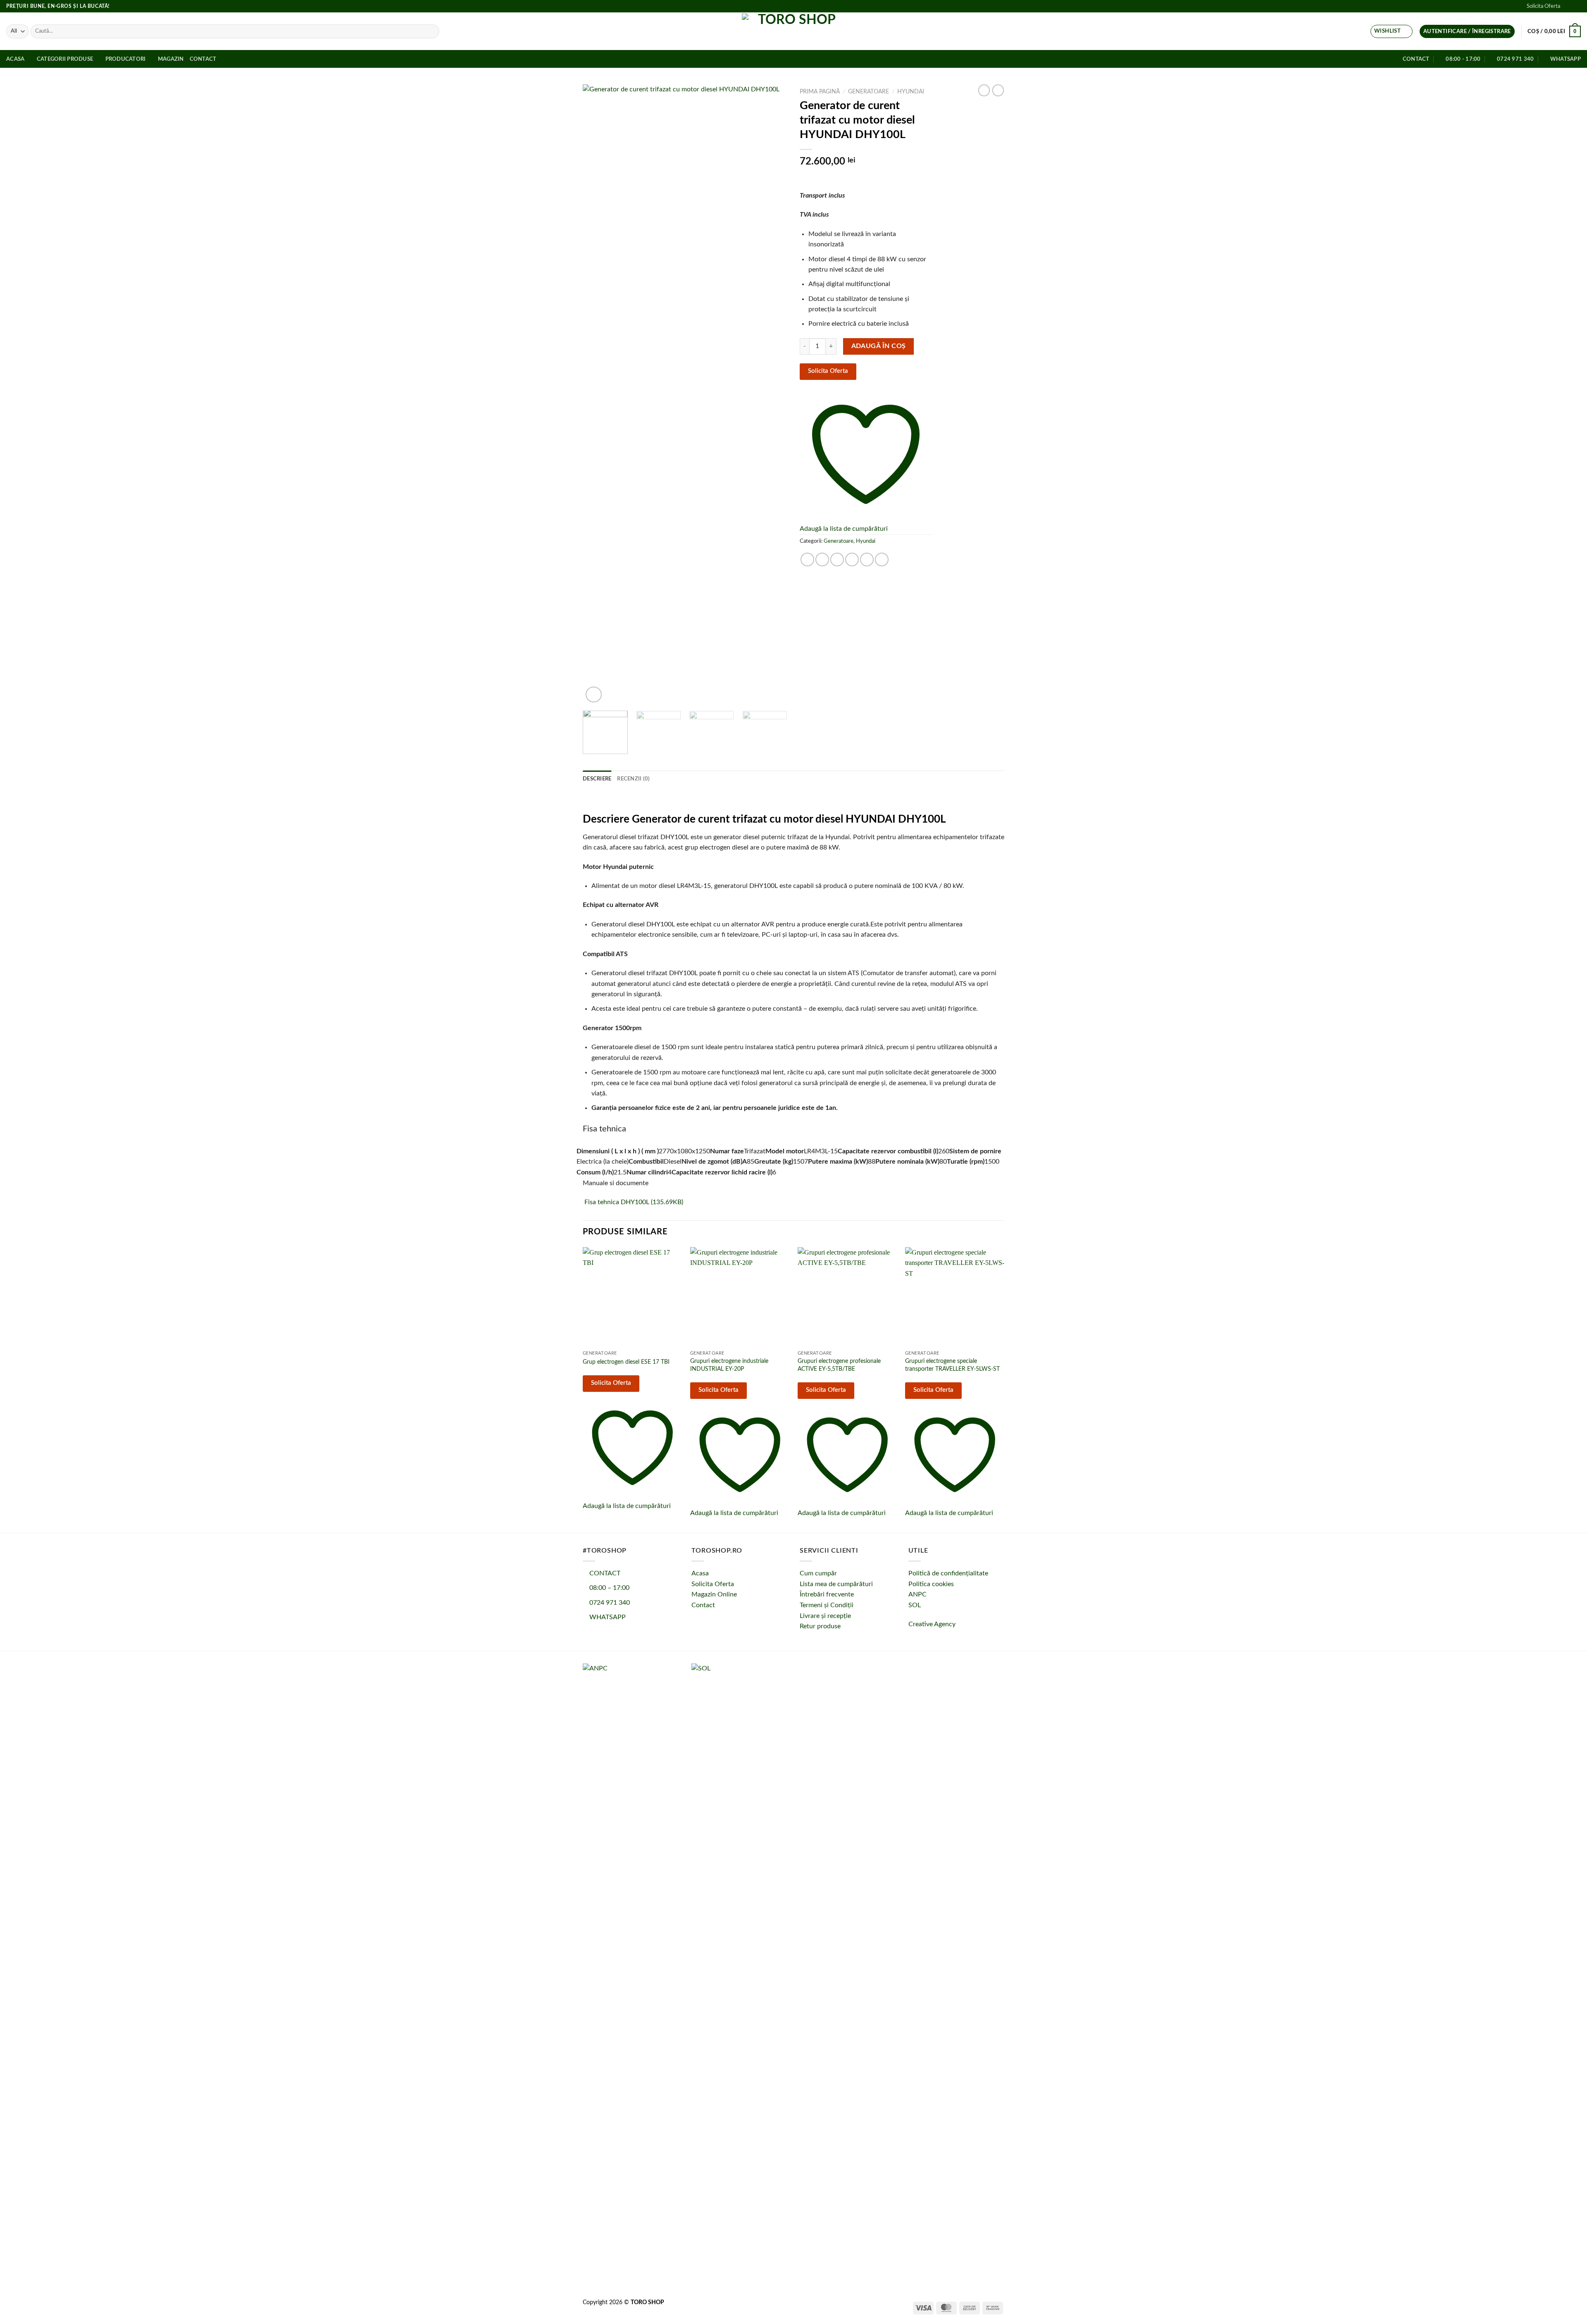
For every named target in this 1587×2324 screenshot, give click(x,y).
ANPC (917, 1594)
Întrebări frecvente (827, 1594)
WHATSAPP (607, 1617)
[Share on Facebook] (807, 560)
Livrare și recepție (825, 1616)
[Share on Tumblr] (867, 560)
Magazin (171, 59)
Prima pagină (820, 92)
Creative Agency (932, 1624)
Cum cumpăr (818, 1573)
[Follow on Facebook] (1569, 6)
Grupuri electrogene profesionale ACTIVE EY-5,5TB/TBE (839, 1365)
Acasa (15, 59)
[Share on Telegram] (882, 560)
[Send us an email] (1577, 6)
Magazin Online (714, 1594)
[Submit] (432, 31)
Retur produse (820, 1626)
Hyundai (911, 92)
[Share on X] (822, 560)
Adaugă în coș (879, 346)
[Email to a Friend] (837, 560)
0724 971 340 (609, 1603)
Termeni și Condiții (827, 1605)
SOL (915, 1605)
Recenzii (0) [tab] (633, 779)
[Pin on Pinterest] (852, 560)
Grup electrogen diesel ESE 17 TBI (626, 1362)
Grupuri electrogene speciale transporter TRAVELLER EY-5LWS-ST (952, 1365)
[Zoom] (594, 695)
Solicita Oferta (1543, 6)
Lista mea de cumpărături (836, 1584)
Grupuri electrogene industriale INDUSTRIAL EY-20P (729, 1365)
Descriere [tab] (597, 779)
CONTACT (604, 1573)
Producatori (126, 59)
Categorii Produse (65, 59)
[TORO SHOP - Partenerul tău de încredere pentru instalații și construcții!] (793, 31)
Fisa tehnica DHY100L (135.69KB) (633, 1202)
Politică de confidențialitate (948, 1573)
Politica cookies (931, 1584)
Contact (203, 59)
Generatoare (869, 92)
